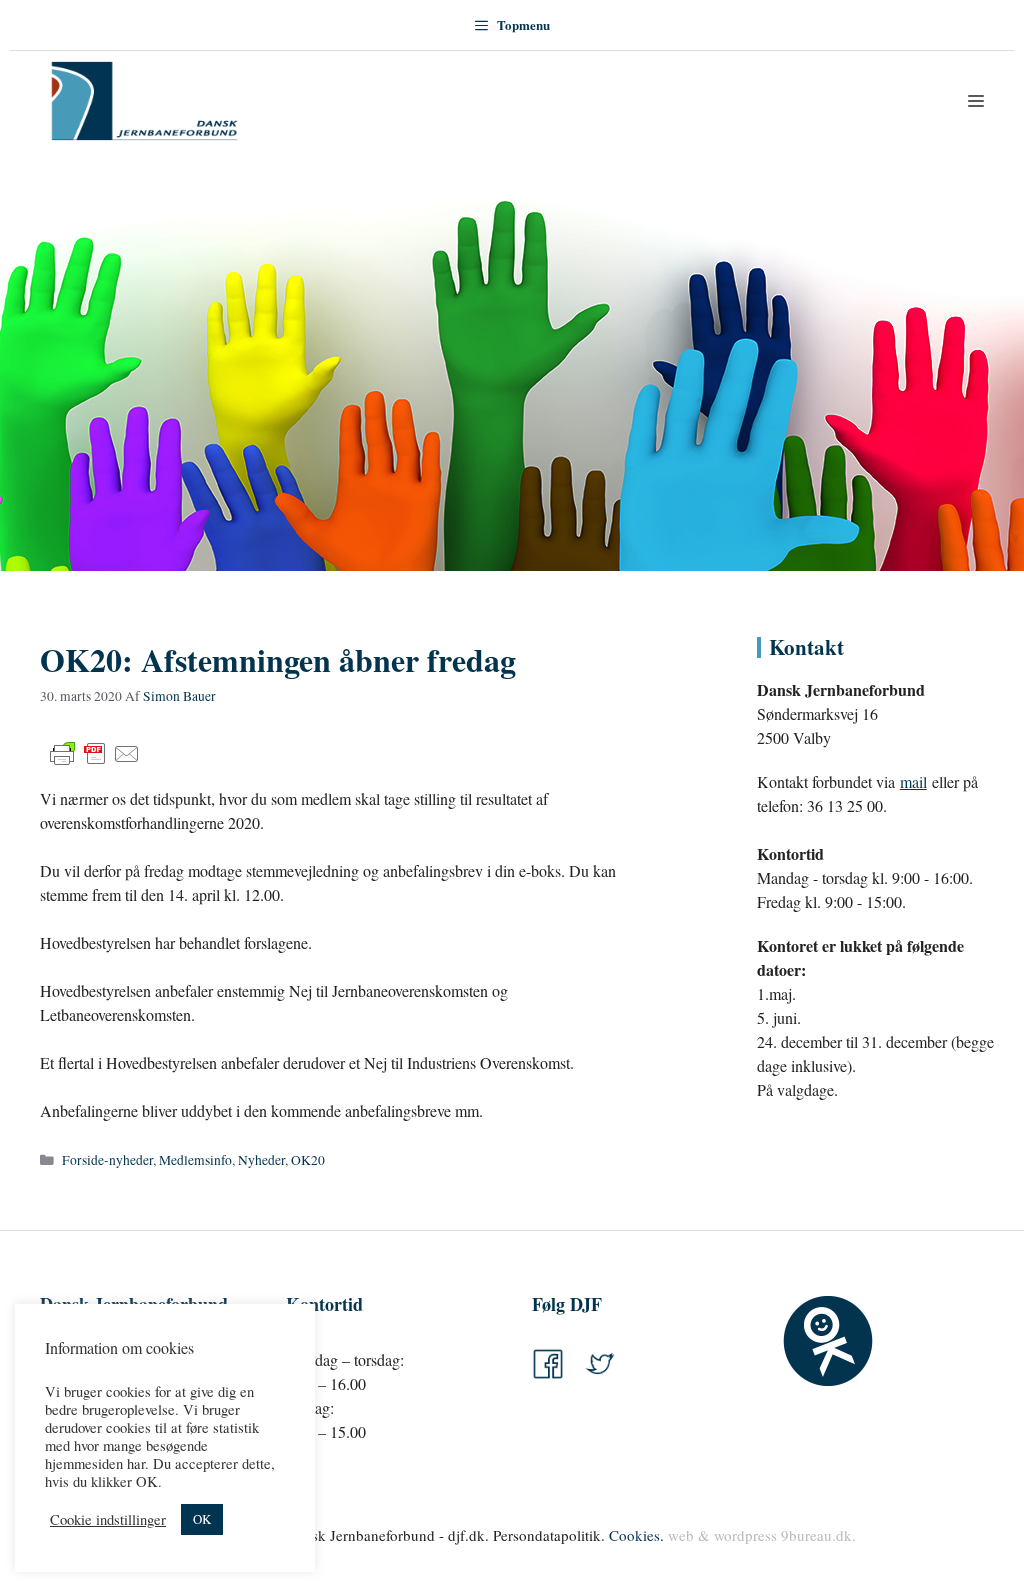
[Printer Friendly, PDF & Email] (95, 754)
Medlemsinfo (195, 1160)
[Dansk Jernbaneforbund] (144, 101)
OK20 (308, 1160)
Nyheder (261, 1160)
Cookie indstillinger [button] (108, 1520)
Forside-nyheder (107, 1160)
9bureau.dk (816, 1535)
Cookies (634, 1535)
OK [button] (202, 1519)
